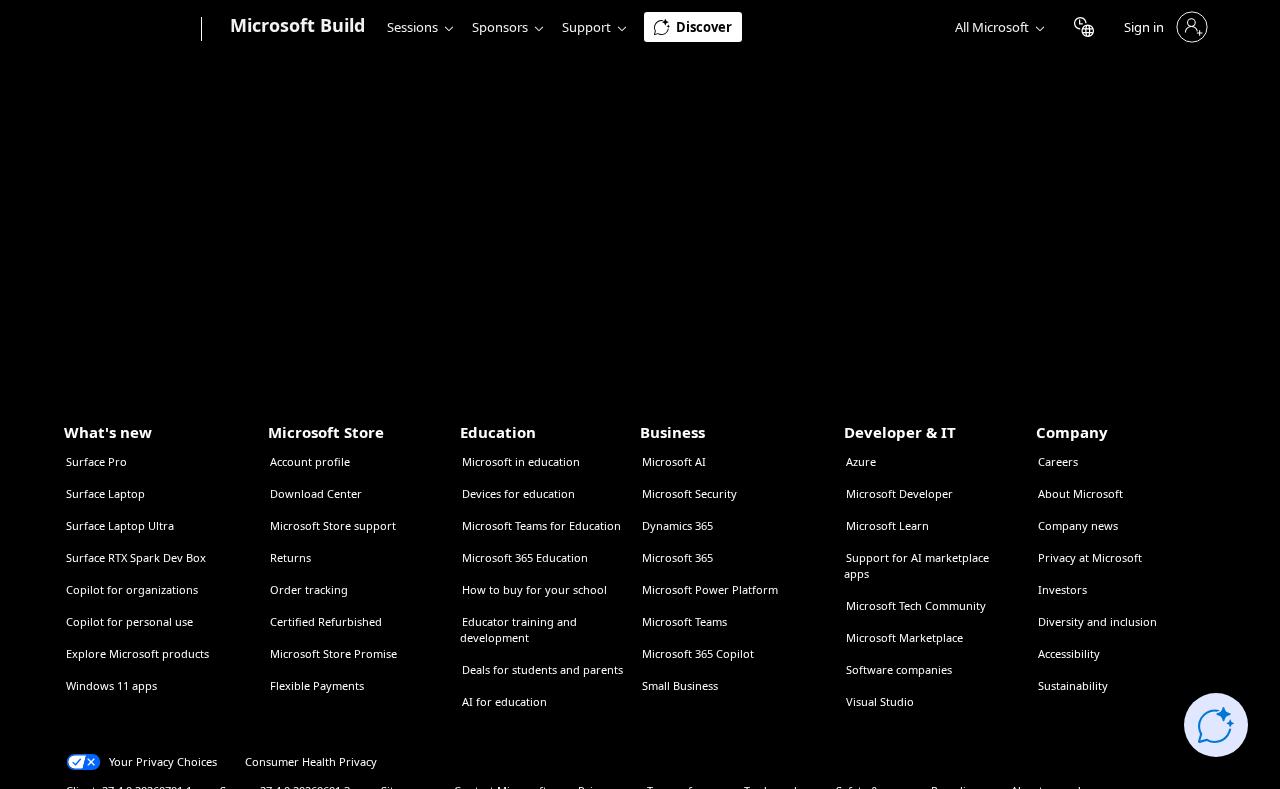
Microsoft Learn (887, 525)
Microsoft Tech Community (916, 605)
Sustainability (1073, 685)
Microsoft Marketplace (904, 637)
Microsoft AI (674, 461)
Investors (1062, 589)
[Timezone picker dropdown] (1084, 27)
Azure (861, 461)
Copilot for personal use (129, 621)
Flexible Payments (317, 685)
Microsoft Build (297, 25)
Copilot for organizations (132, 589)
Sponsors (500, 27)
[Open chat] (1216, 725)
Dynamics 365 (677, 525)
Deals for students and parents (542, 669)
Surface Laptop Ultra (120, 525)
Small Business (680, 685)
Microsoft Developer (899, 493)
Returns (290, 557)
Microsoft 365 (677, 557)
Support (586, 27)
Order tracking (309, 589)
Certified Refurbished (326, 621)
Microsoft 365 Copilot (698, 653)
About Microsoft (1080, 493)
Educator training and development (518, 629)
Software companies (899, 669)
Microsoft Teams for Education (541, 525)
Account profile (310, 461)
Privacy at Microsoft (1090, 557)
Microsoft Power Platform (710, 589)
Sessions (412, 27)
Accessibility (1069, 653)
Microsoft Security (689, 493)
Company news (1078, 525)
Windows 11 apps (111, 685)
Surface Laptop (105, 493)
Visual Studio (880, 701)
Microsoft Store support (333, 525)
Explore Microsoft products (137, 653)
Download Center (316, 493)
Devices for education (518, 493)
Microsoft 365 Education (525, 557)
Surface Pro (96, 461)
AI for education (504, 701)
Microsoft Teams (684, 621)
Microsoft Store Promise (333, 653)
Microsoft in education (521, 461)
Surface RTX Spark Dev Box (136, 557)
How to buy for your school (534, 589)
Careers (1058, 461)
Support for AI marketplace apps (916, 565)
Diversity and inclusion (1097, 621)
